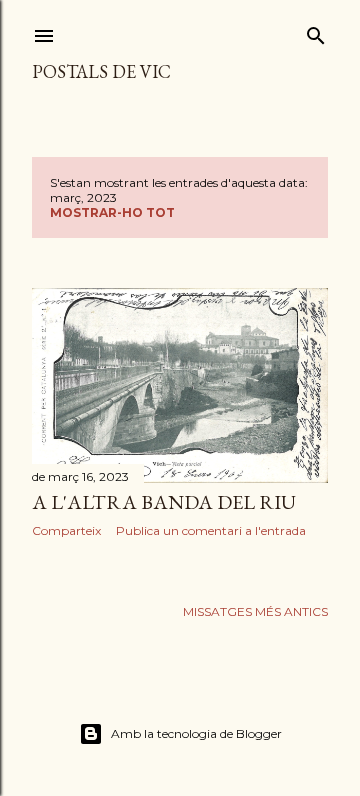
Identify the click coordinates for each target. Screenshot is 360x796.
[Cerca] (316, 31)
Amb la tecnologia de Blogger (196, 733)
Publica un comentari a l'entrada (211, 530)
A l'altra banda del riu (164, 502)
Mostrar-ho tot (112, 212)
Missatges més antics (255, 611)
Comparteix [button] (66, 530)
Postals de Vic (101, 71)
